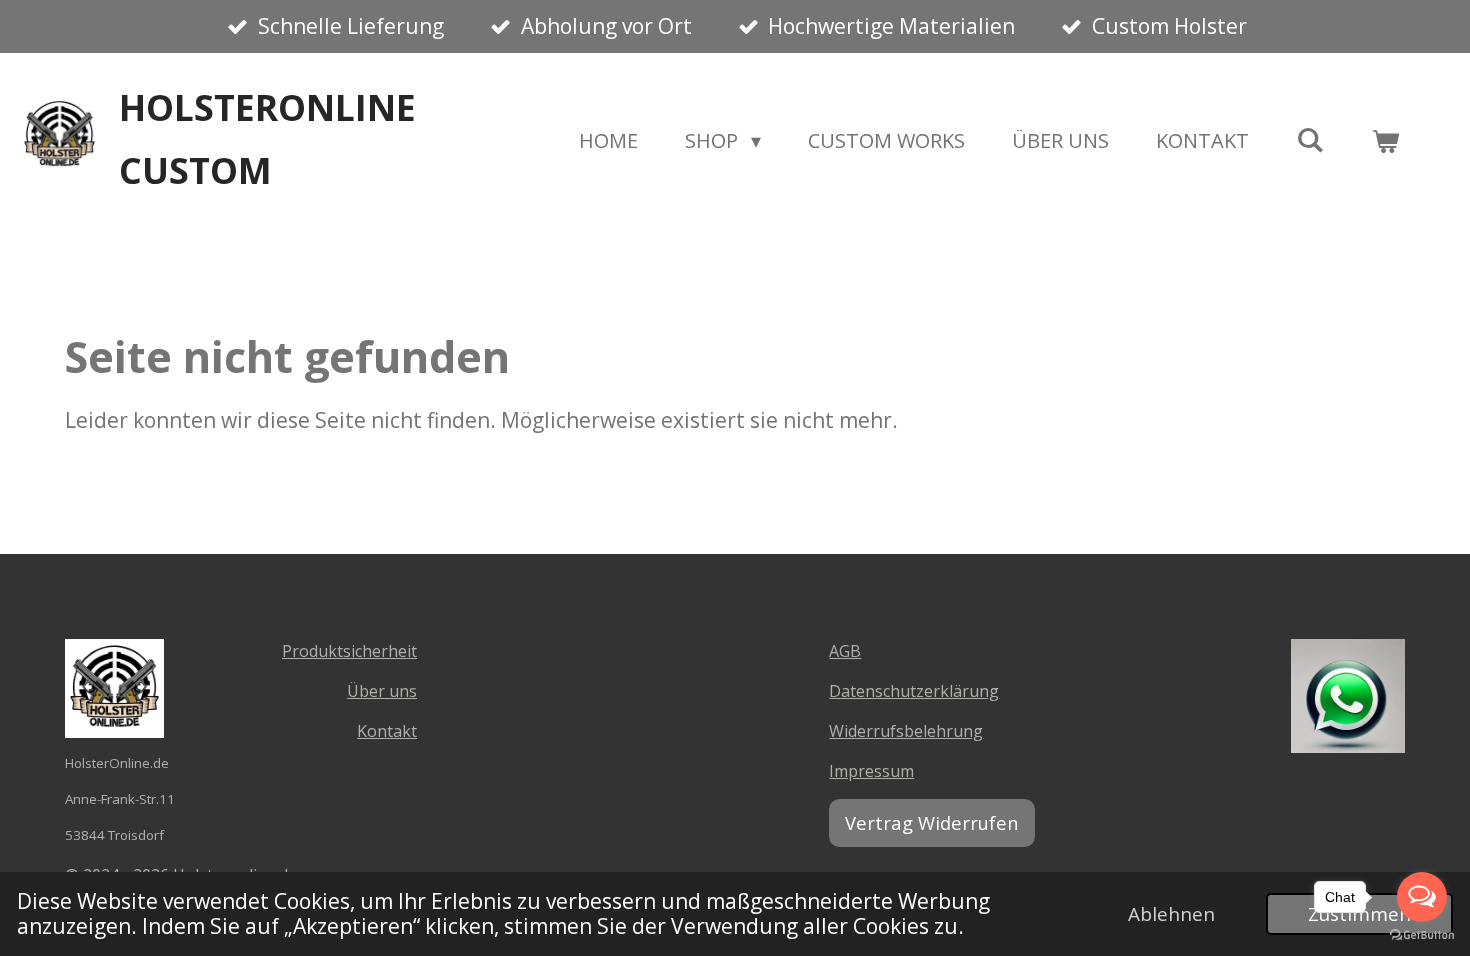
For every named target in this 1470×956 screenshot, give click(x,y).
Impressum (871, 771)
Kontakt (387, 731)
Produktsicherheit (349, 651)
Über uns (382, 691)
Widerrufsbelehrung (906, 731)
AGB (845, 651)
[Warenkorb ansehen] (1385, 141)
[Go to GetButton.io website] (1422, 935)
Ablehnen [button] (1171, 914)
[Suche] (1310, 139)
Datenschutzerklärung (914, 691)
